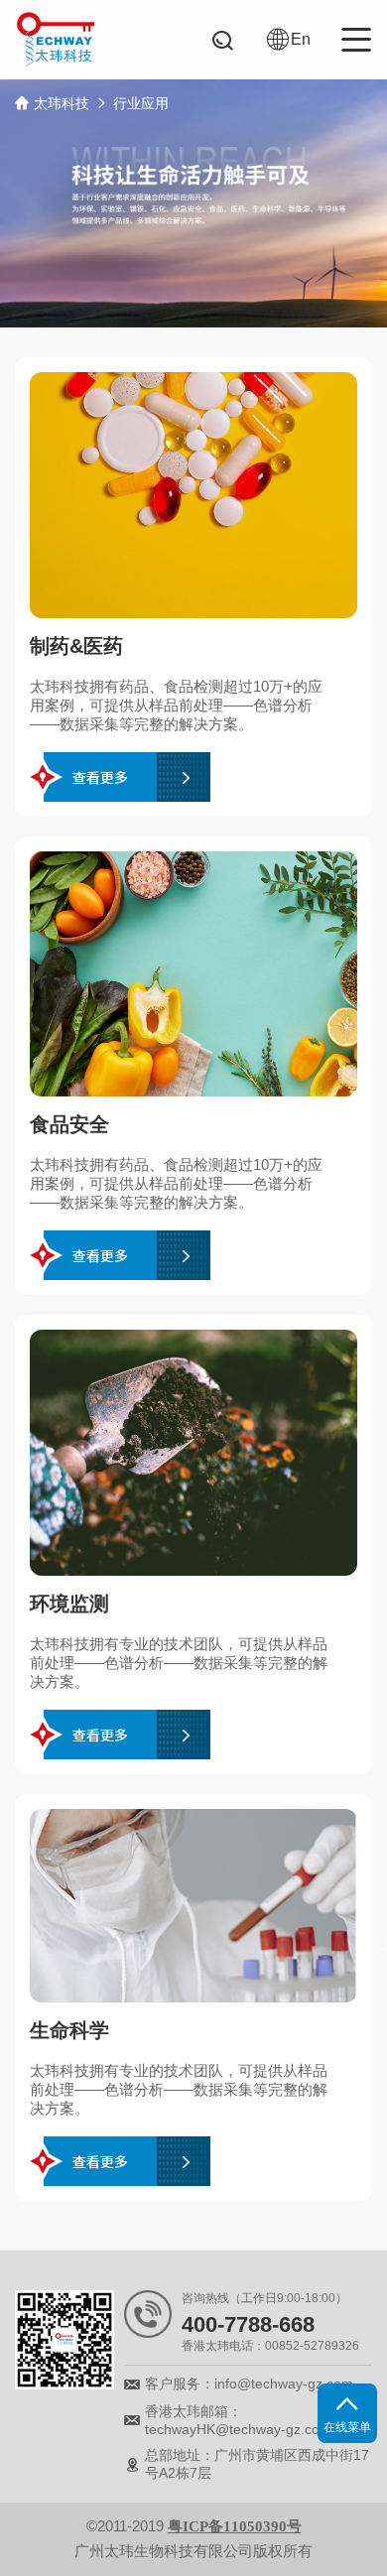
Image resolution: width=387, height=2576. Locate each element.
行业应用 (141, 103)
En (301, 39)
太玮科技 (62, 103)
